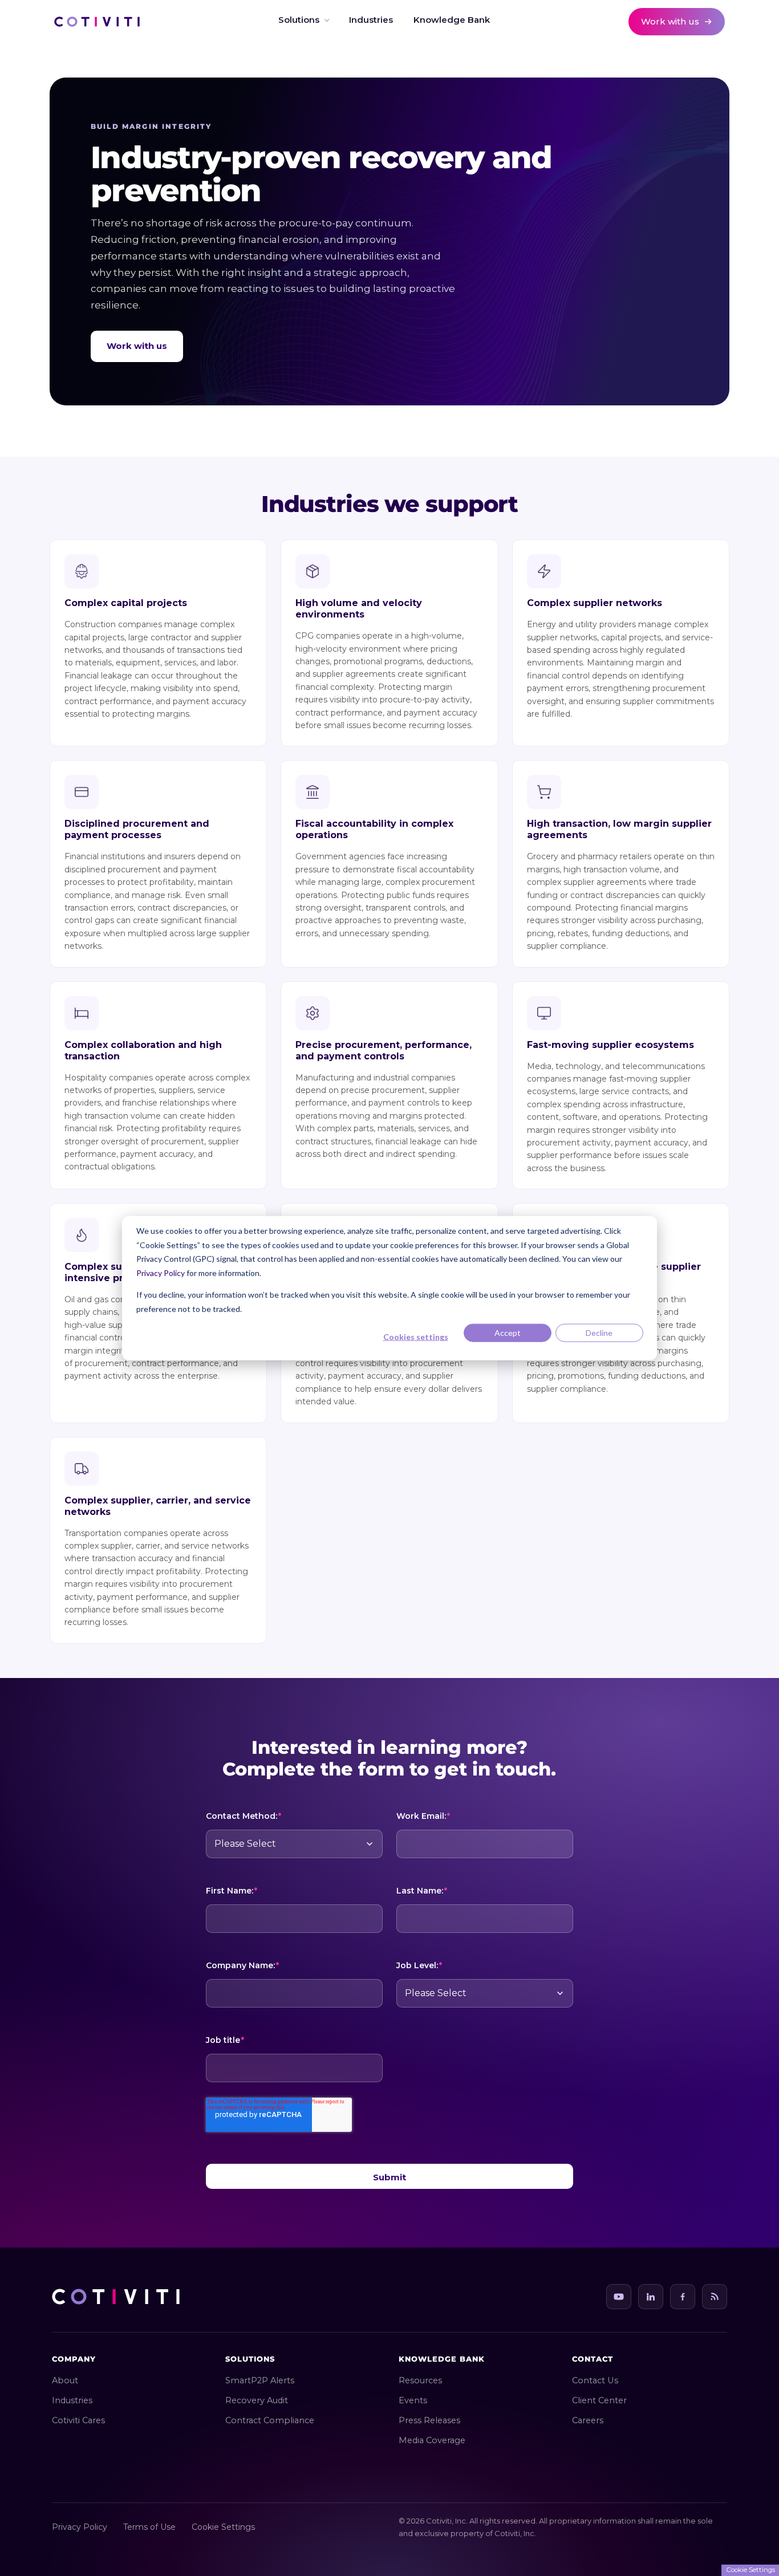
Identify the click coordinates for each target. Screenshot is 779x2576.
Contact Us (595, 2380)
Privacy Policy (161, 1272)
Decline (599, 1333)
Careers (588, 2420)
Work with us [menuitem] (670, 21)
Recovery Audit (257, 2400)
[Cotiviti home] (97, 22)
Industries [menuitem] (371, 20)
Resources (420, 2380)
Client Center (599, 2400)
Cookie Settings (223, 2527)
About (65, 2380)
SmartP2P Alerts (260, 2380)
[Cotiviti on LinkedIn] (651, 2297)
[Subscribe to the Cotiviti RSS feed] (715, 2297)
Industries (72, 2400)
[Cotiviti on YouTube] (619, 2297)
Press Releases (429, 2420)
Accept (508, 1333)
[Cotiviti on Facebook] (683, 2297)
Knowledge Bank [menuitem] (452, 20)
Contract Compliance (270, 2420)
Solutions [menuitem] (299, 20)
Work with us (137, 346)
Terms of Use (149, 2527)
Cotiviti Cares (78, 2420)
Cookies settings (416, 1337)
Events (413, 2400)
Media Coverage (432, 2440)
